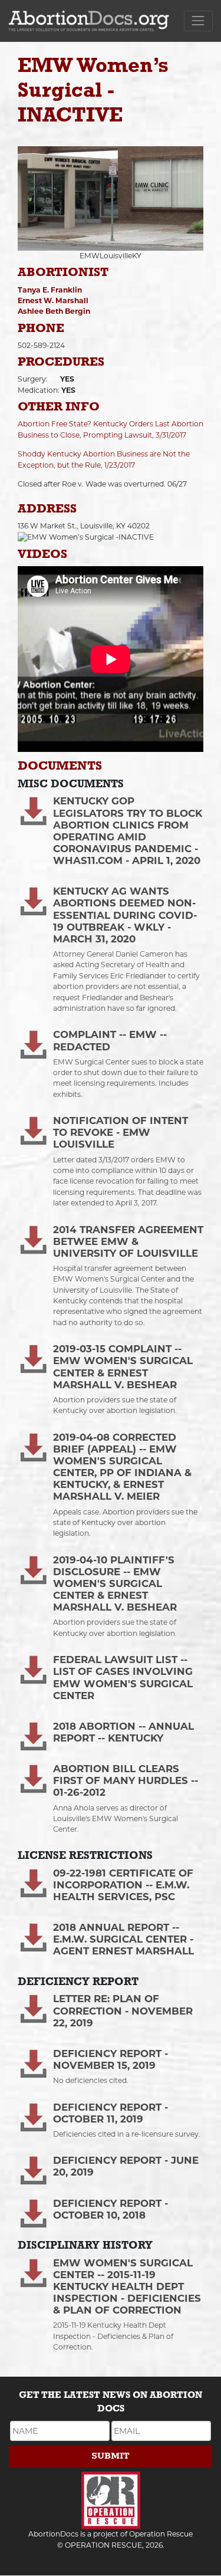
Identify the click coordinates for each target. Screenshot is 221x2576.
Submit (111, 2456)
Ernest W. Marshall (53, 300)
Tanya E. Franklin (50, 290)
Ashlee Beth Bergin (54, 311)
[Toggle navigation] (198, 21)
